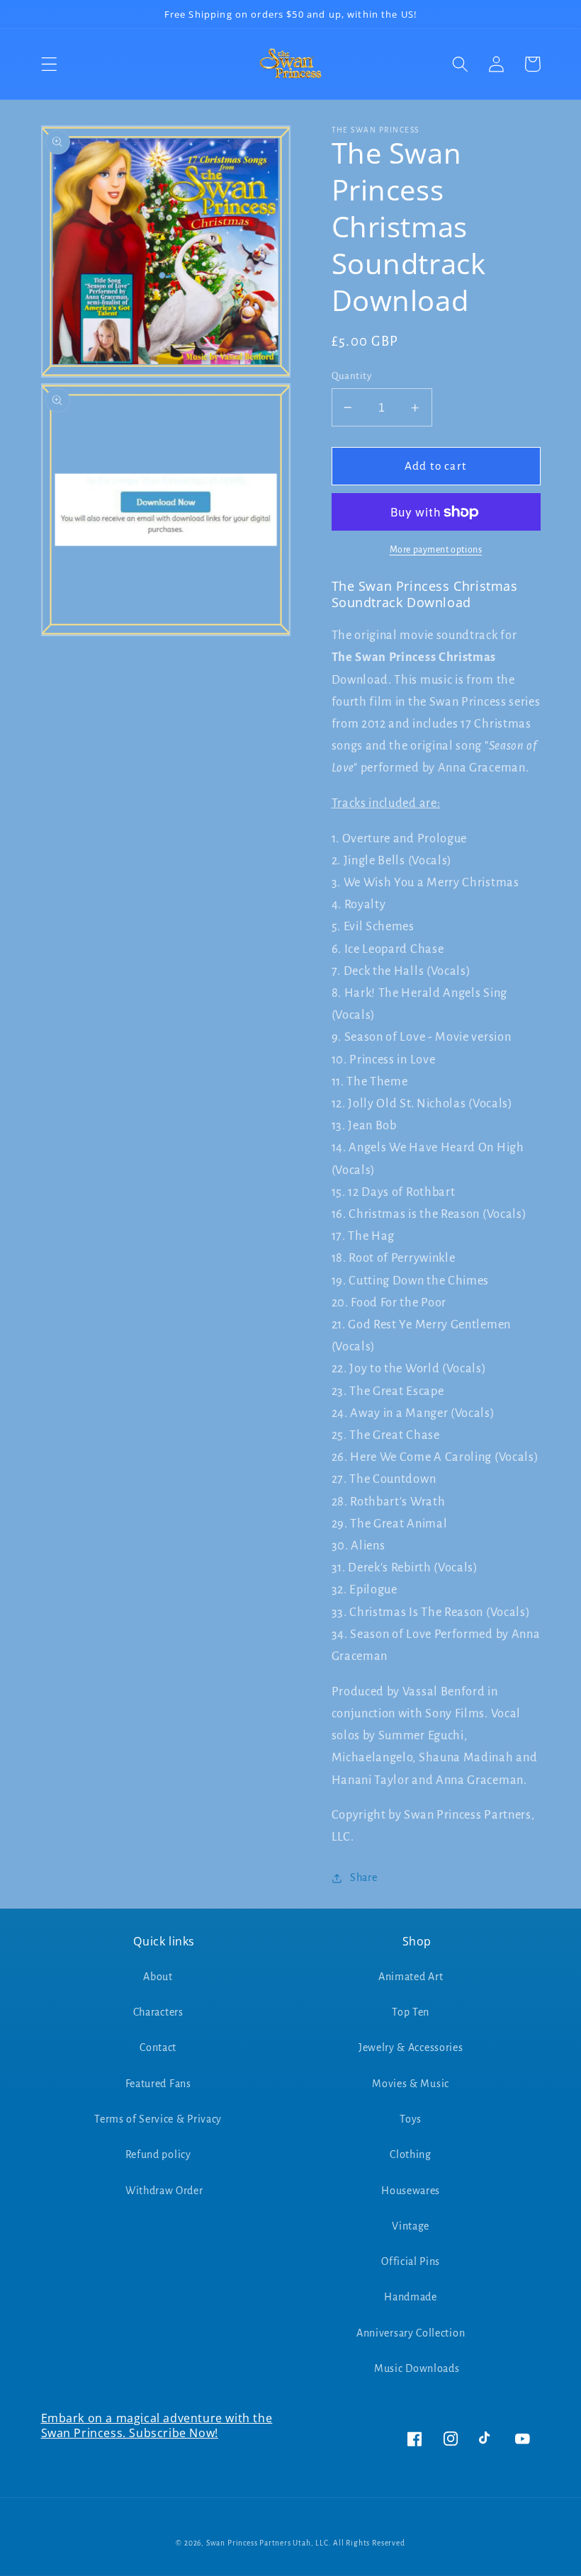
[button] (49, 64)
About (158, 1977)
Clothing (411, 2154)
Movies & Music (411, 2084)
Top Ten (411, 2012)
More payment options (436, 550)
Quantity (352, 376)
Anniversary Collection (411, 2333)
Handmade (411, 2297)
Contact (158, 2047)
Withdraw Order (164, 2191)
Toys (411, 2119)
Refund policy (158, 2154)
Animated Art (411, 1977)
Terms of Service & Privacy (158, 2119)
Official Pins (411, 2261)
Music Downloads (417, 2368)
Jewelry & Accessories (411, 2047)
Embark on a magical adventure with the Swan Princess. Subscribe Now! (157, 2425)
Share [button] (363, 1877)
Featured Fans (158, 2084)
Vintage (411, 2226)
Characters (158, 2012)
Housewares (411, 2191)
